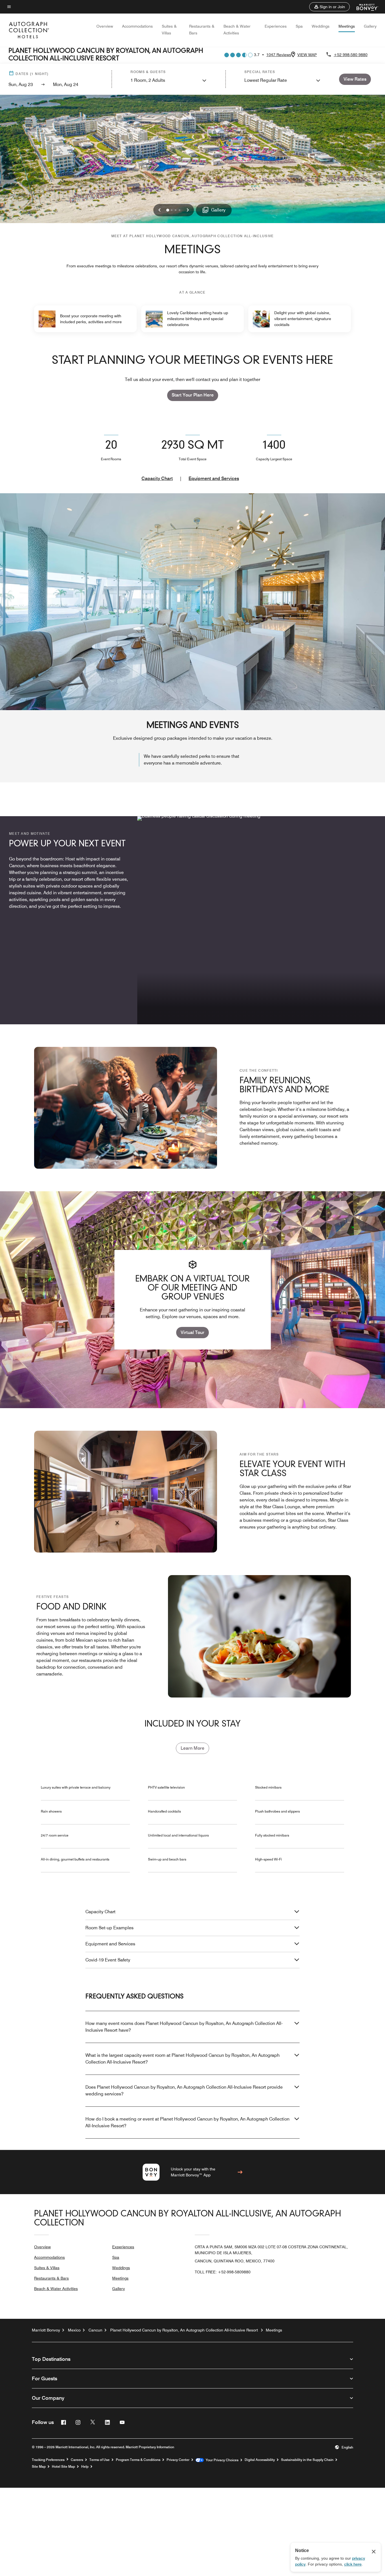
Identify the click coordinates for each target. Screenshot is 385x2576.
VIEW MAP (307, 55)
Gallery (370, 26)
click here (353, 2564)
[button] (329, 7)
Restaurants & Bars (51, 2278)
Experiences (276, 26)
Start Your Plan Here (193, 395)
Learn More (193, 1748)
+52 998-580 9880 (351, 55)
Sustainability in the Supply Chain (307, 2460)
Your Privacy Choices (221, 2460)
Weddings (321, 26)
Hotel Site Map (63, 2467)
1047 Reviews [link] (279, 55)
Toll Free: (223, 2272)
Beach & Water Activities (56, 2289)
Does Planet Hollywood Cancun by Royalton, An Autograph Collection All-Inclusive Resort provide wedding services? (184, 2090)
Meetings (347, 26)
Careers (77, 2460)
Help (85, 2467)
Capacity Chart (157, 478)
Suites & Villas (47, 2268)
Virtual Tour (193, 1332)
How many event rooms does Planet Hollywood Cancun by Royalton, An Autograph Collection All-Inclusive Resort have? (184, 2027)
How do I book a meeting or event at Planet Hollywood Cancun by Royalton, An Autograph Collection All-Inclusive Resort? (187, 2122)
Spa (299, 26)
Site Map (39, 2467)
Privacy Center (178, 2460)
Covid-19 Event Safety (108, 1960)
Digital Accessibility (260, 2460)
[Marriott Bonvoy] (364, 7)
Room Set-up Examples (109, 1928)
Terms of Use (99, 2460)
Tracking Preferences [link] (48, 2460)
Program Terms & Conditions (138, 2460)
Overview (105, 26)
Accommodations (137, 26)
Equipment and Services (214, 478)
